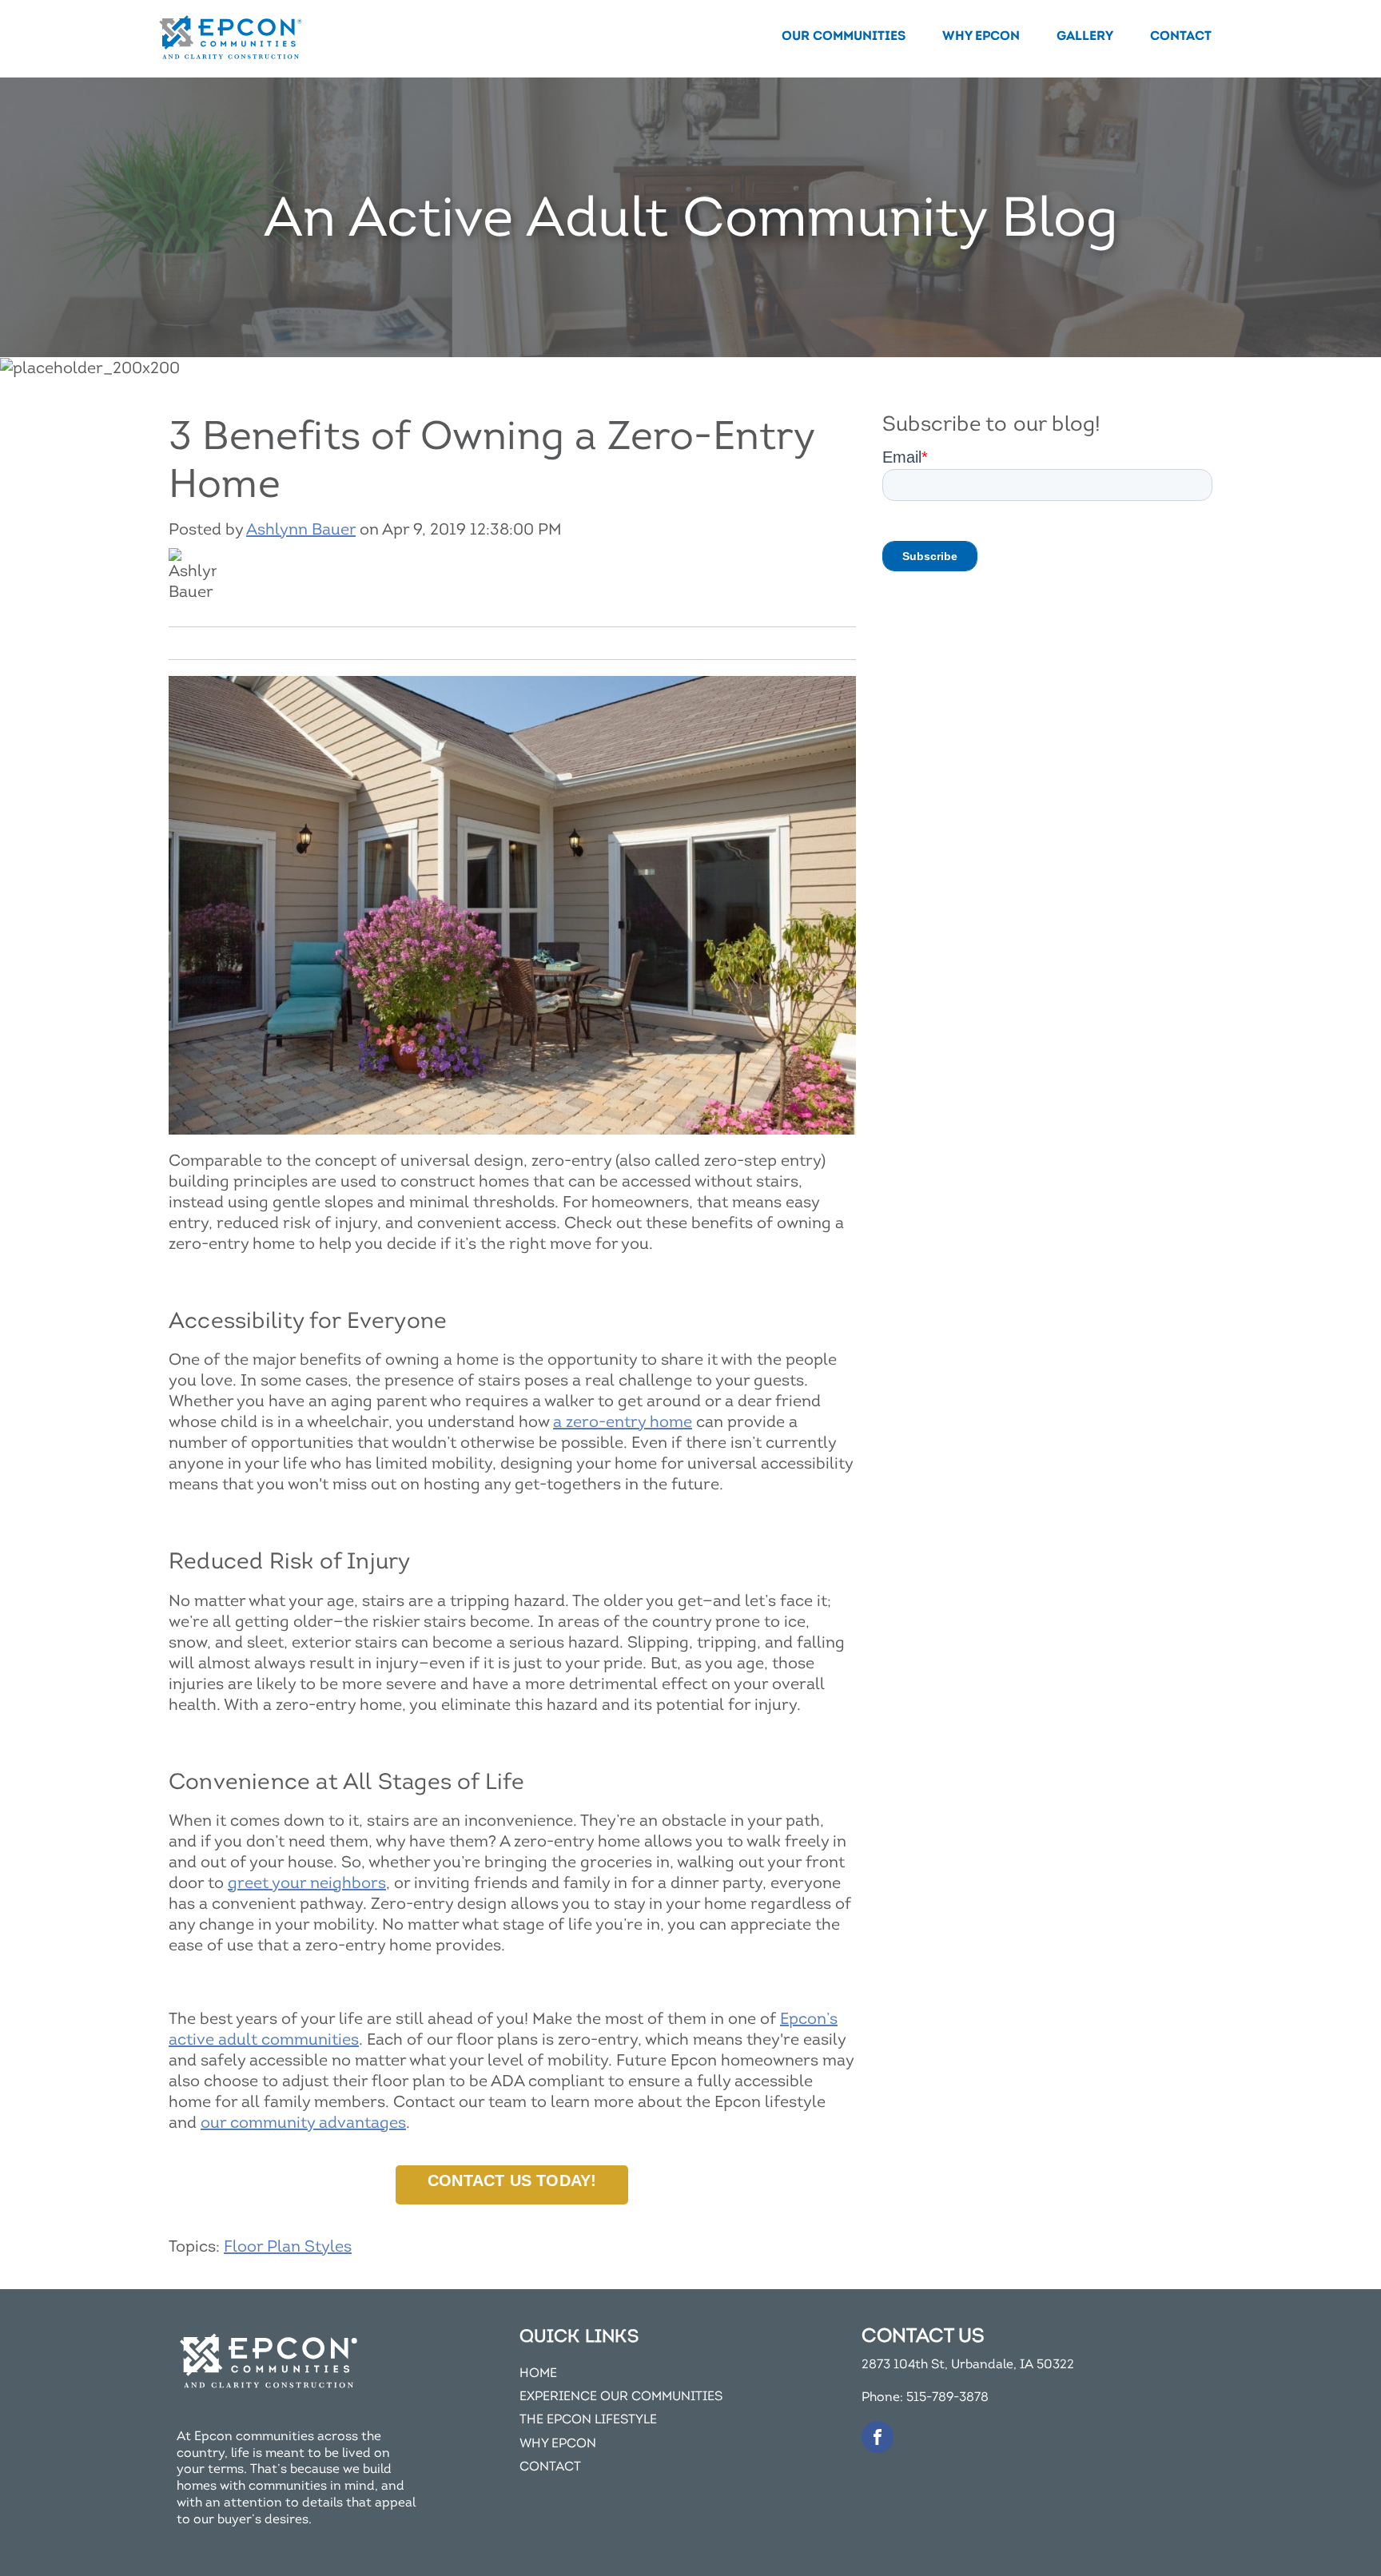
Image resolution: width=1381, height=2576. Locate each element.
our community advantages (303, 2123)
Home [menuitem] (538, 2373)
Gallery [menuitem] (1085, 36)
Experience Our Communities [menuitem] (621, 2397)
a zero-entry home (623, 1422)
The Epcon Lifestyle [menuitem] (588, 2420)
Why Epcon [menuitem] (981, 36)
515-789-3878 (947, 2397)
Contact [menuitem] (1181, 36)
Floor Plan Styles (288, 2246)
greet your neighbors (307, 1883)
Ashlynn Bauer (301, 529)
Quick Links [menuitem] (579, 2336)
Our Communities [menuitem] (844, 36)
